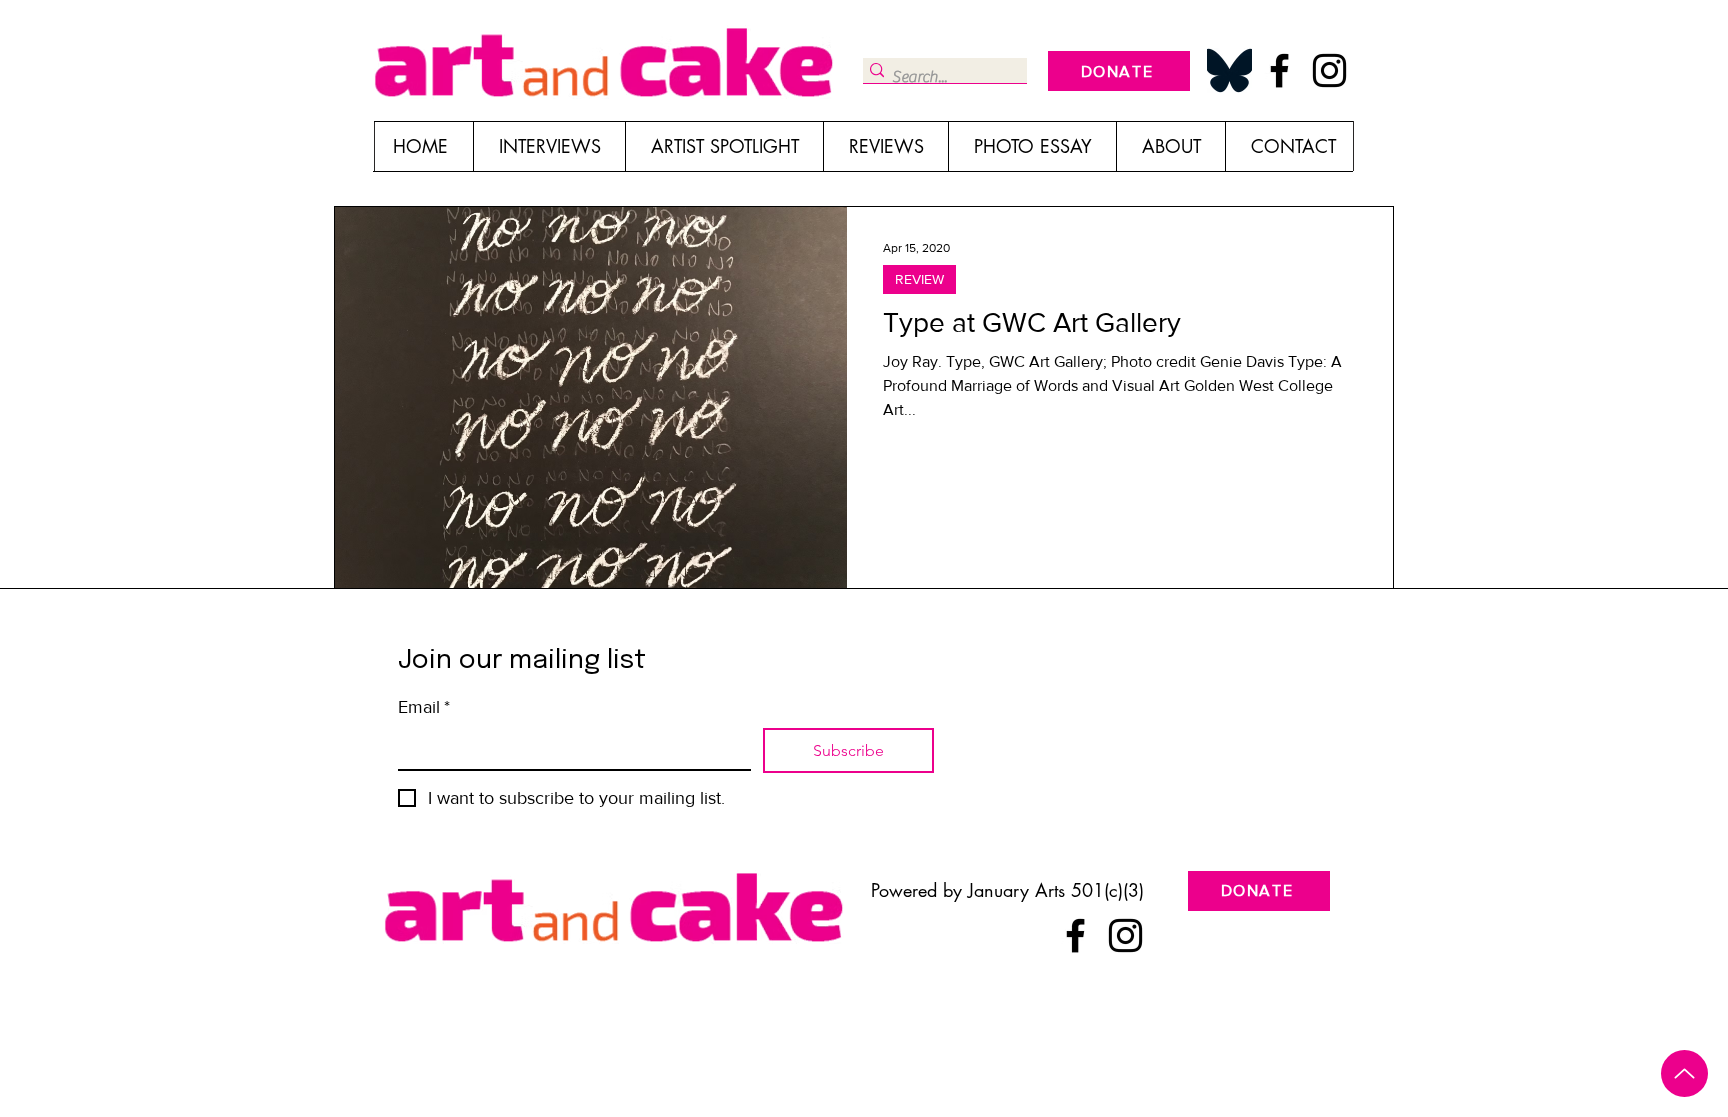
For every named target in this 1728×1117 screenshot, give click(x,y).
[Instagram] (1329, 70)
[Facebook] (1279, 70)
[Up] (1684, 1073)
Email (424, 707)
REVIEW (919, 279)
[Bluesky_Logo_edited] (1229, 70)
